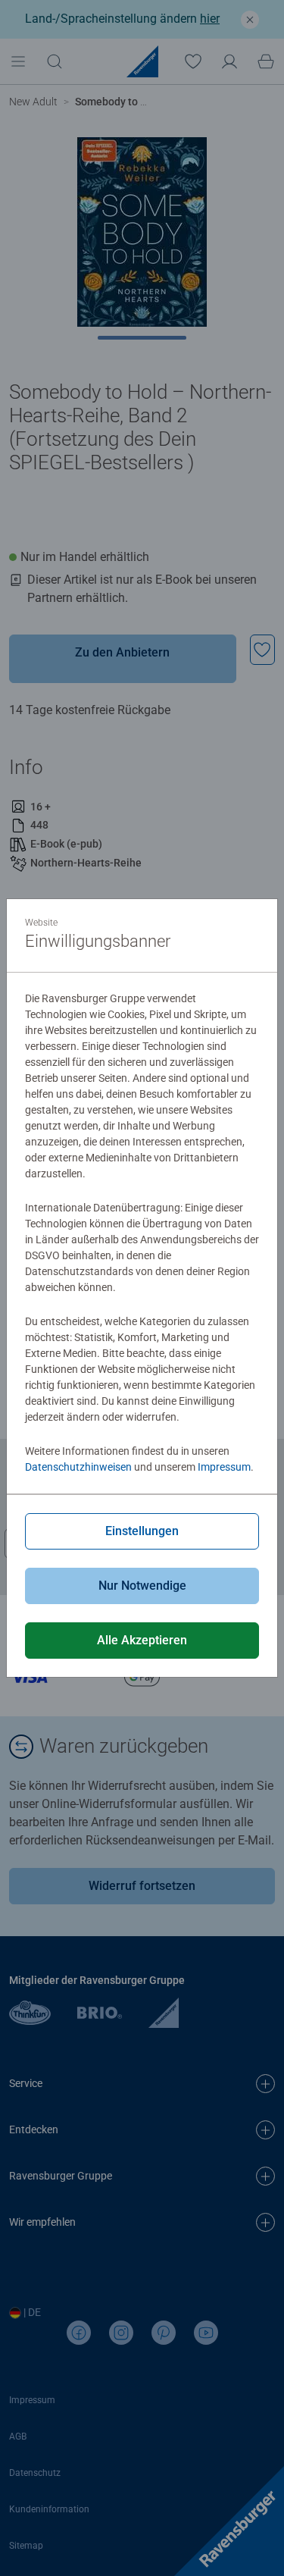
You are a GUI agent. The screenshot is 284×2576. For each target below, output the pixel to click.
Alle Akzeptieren (142, 1640)
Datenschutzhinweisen (78, 1467)
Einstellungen (142, 1531)
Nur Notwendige (142, 1586)
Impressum (224, 1467)
